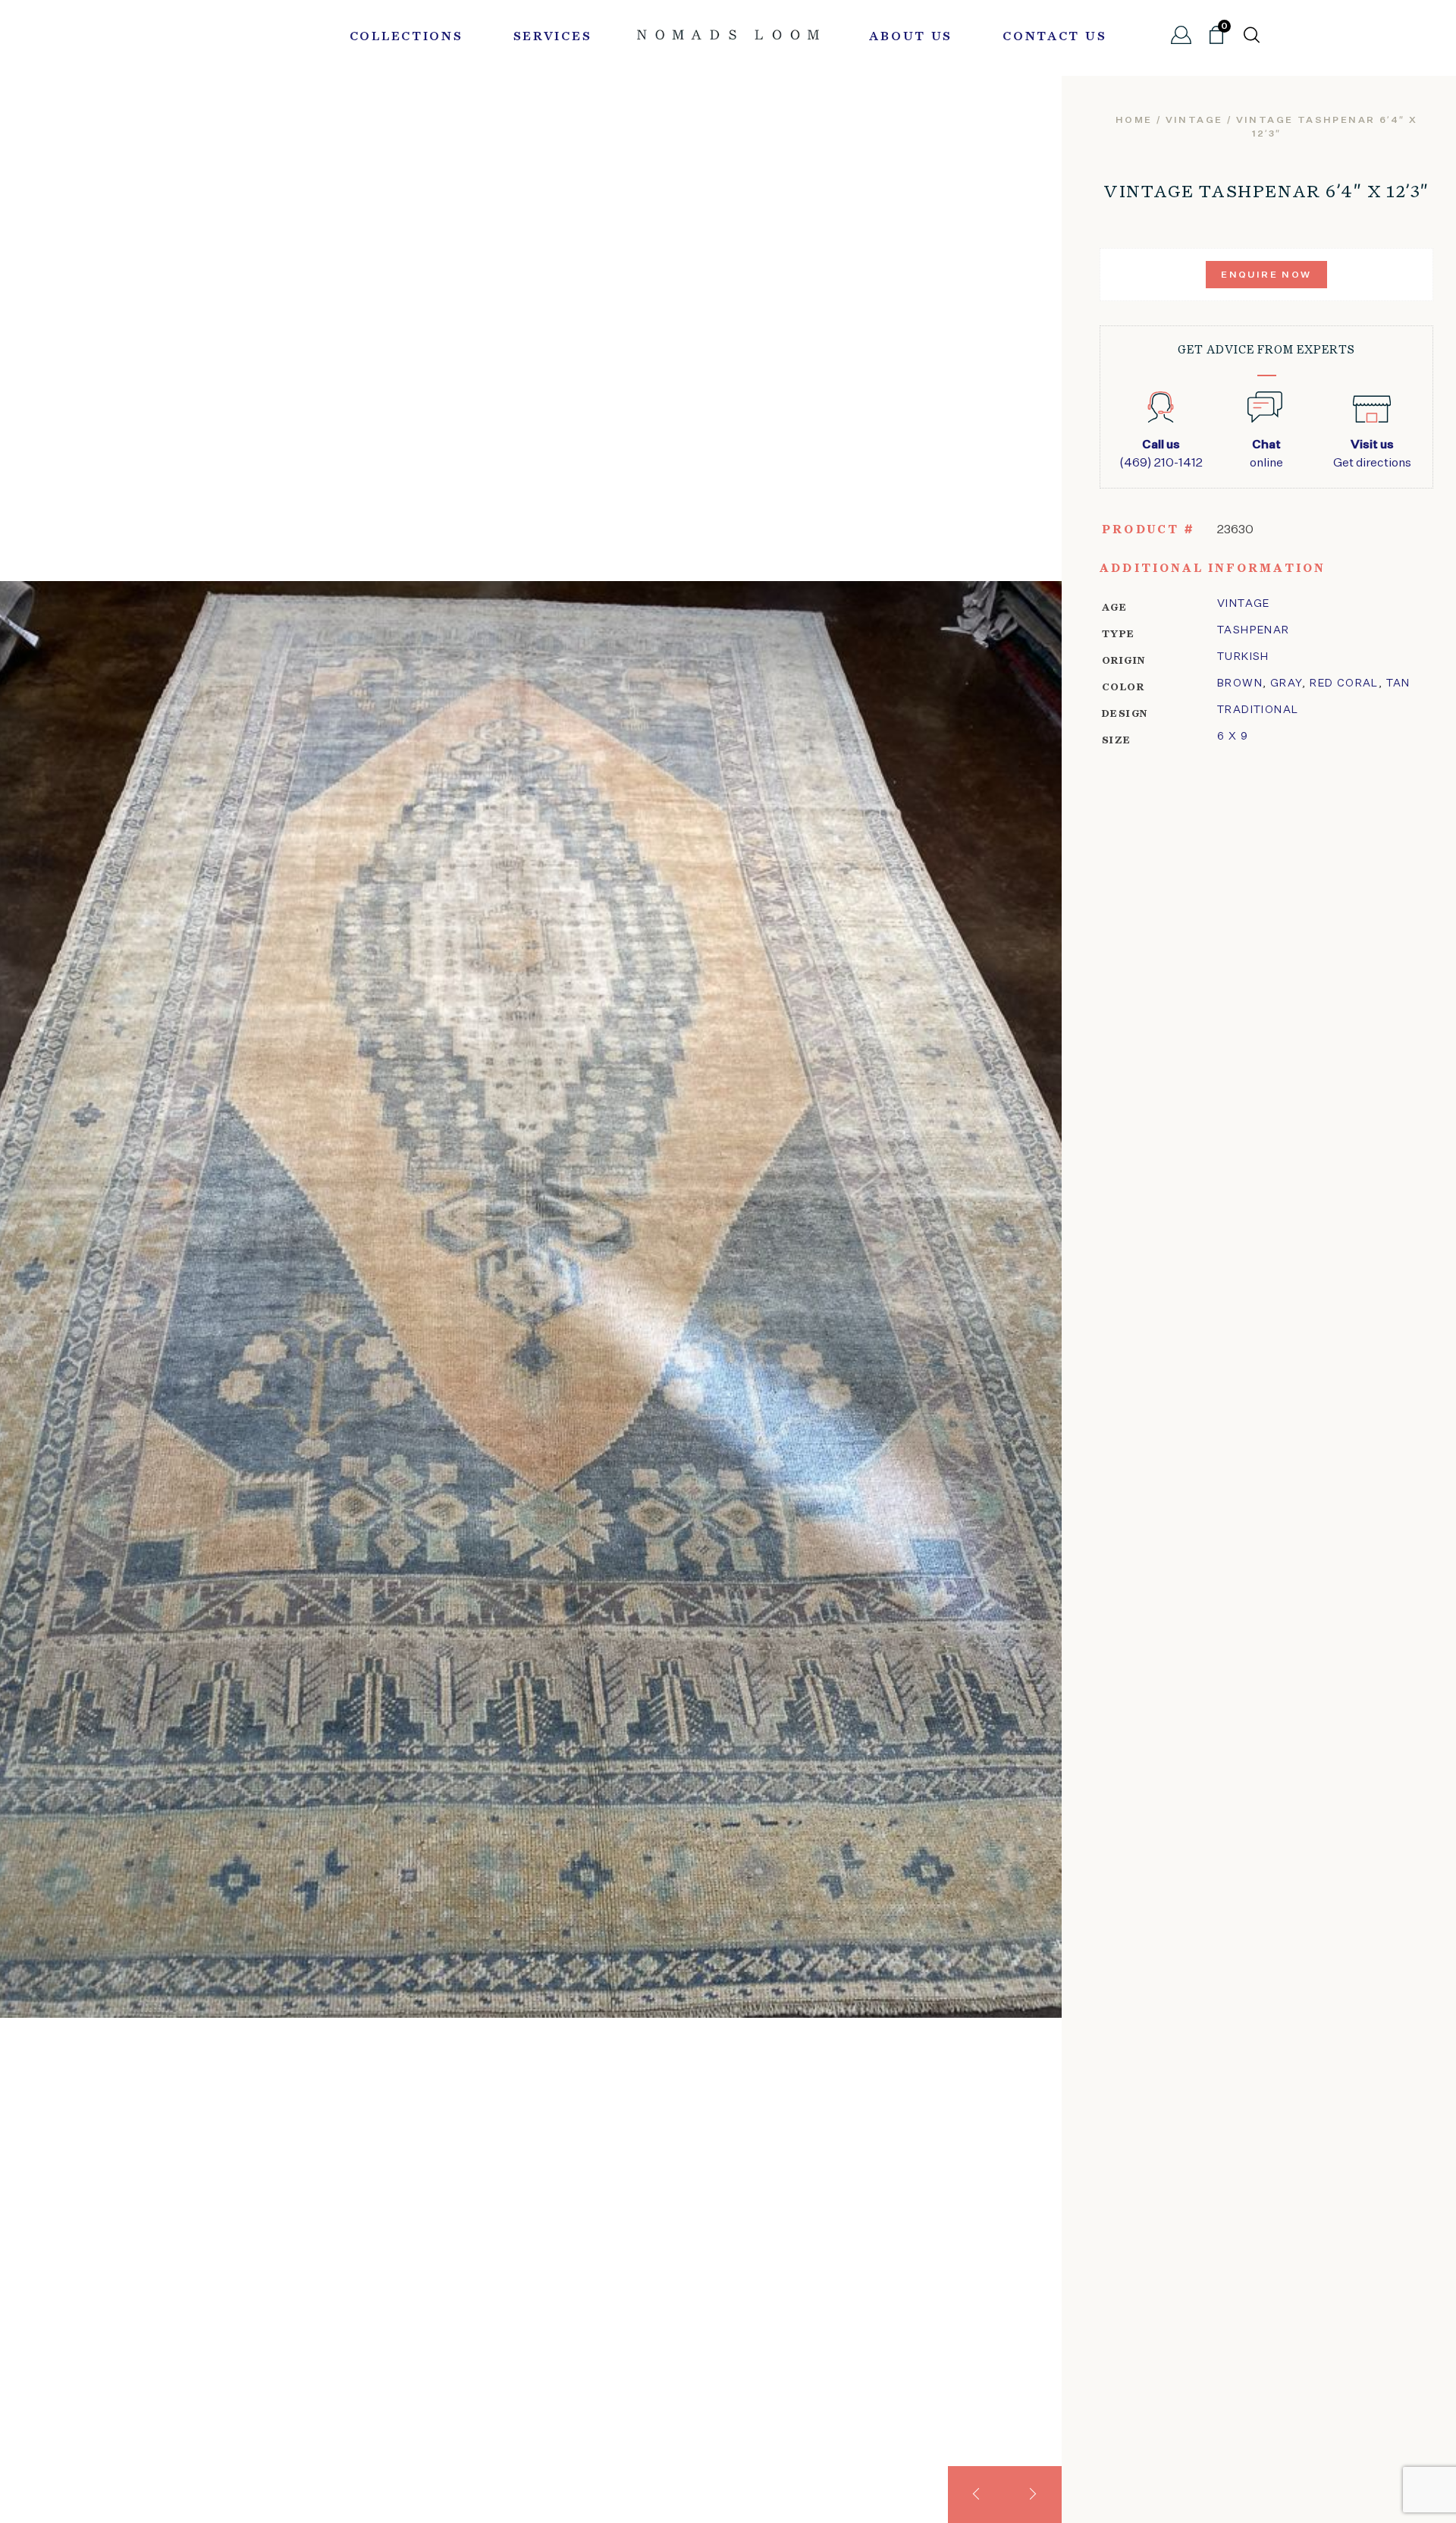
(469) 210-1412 (1161, 454)
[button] (976, 2495)
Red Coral (1344, 683)
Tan (1398, 683)
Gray (1287, 683)
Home (1134, 121)
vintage (1194, 121)
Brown (1240, 683)
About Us (911, 37)
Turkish (1243, 657)
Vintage (1244, 604)
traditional (1258, 710)
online (1266, 454)
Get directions (1372, 454)
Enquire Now (1266, 275)
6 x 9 (1233, 737)
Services (553, 37)
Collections (406, 37)
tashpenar (1254, 630)
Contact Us (1054, 37)
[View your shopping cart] (1216, 41)
